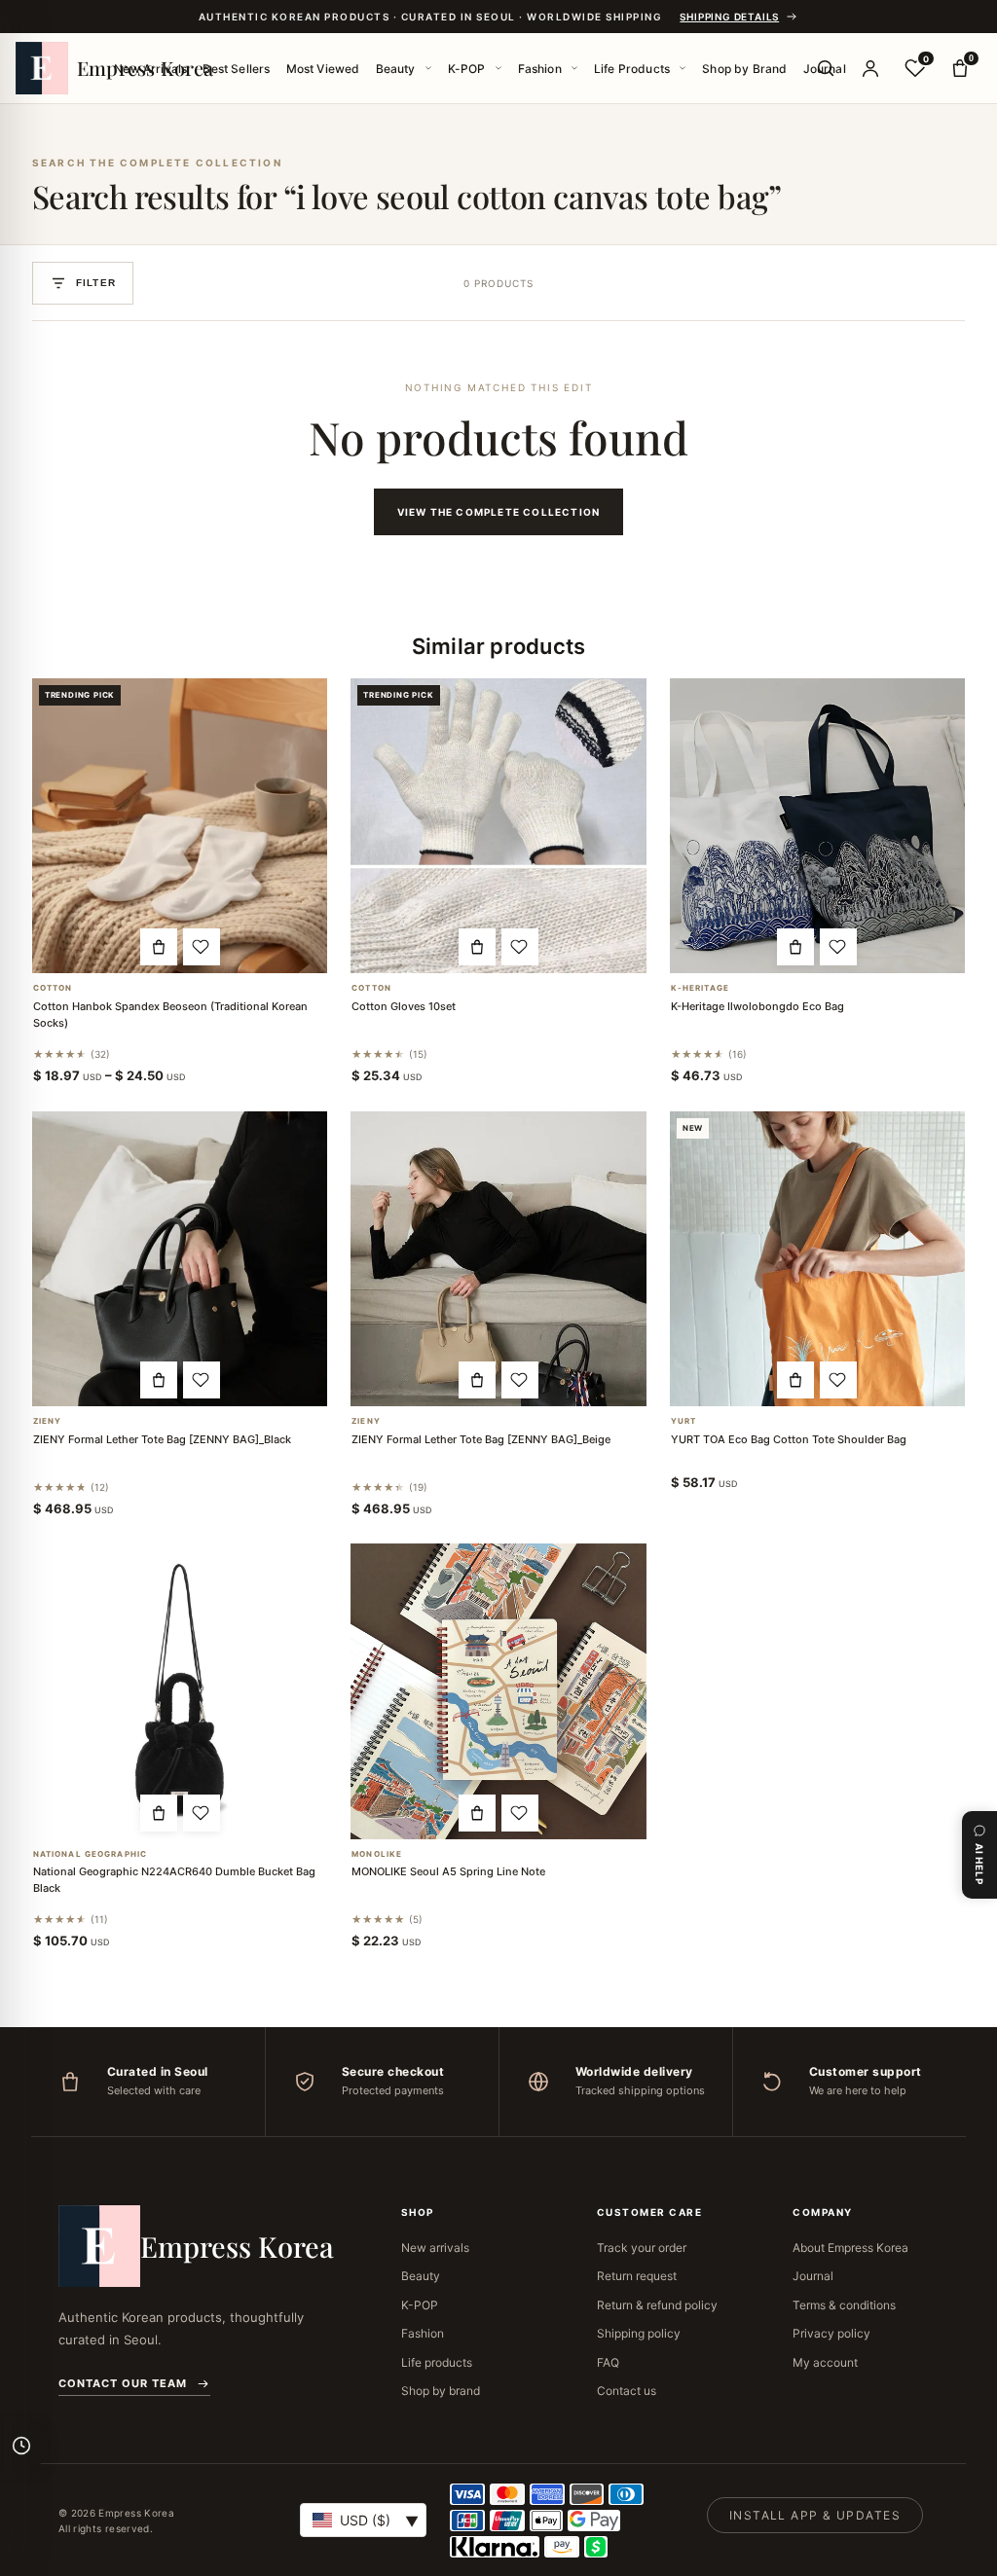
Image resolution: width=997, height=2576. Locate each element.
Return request (637, 2276)
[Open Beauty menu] (428, 68)
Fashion (540, 69)
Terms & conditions (844, 2305)
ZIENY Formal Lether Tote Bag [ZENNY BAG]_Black (162, 1439)
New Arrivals (150, 69)
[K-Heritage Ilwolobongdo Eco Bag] (818, 826)
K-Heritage (700, 988)
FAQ (608, 2362)
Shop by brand (441, 2391)
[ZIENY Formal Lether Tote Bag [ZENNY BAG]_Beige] (498, 1259)
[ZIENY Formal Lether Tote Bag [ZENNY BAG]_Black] (180, 1259)
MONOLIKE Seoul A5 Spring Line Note (448, 1871)
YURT (683, 1421)
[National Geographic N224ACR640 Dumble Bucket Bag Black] (180, 1691)
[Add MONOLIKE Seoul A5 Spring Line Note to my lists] (520, 1813)
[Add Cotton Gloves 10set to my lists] (520, 947)
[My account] (870, 68)
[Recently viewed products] (21, 2446)
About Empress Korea (850, 2248)
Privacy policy (831, 2333)
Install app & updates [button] (815, 2515)
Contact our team (123, 2383)
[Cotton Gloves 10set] (498, 826)
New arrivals (435, 2248)
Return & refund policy (657, 2305)
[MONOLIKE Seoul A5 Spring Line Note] (498, 1691)
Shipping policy (639, 2333)
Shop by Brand (744, 69)
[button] (159, 947)
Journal (813, 2276)
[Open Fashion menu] (574, 68)
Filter (96, 283)
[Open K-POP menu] (498, 68)
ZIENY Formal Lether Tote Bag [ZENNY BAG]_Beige (481, 1439)
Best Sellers (236, 69)
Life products (437, 2362)
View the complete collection (499, 512)
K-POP (467, 69)
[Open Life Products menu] (683, 68)
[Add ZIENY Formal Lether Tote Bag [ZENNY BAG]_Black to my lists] (202, 1380)
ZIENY (48, 1421)
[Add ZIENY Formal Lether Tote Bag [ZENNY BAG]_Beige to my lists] (520, 1380)
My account (825, 2362)
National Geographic (90, 1854)
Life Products (632, 69)
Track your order (642, 2248)
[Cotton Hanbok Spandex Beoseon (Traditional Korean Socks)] (180, 826)
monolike (377, 1854)
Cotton (53, 988)
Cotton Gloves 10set (404, 1006)
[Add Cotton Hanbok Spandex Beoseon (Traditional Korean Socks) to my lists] (202, 947)
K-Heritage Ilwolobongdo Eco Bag (757, 1006)
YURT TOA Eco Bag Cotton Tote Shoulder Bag (789, 1439)
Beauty (396, 69)
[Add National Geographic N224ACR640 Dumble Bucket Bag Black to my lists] (202, 1813)
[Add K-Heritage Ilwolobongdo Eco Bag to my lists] (838, 947)
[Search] (826, 68)
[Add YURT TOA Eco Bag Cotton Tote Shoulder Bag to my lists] (838, 1380)
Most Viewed (323, 69)
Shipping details (729, 17)
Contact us (627, 2391)
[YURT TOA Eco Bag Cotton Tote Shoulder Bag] (818, 1259)
